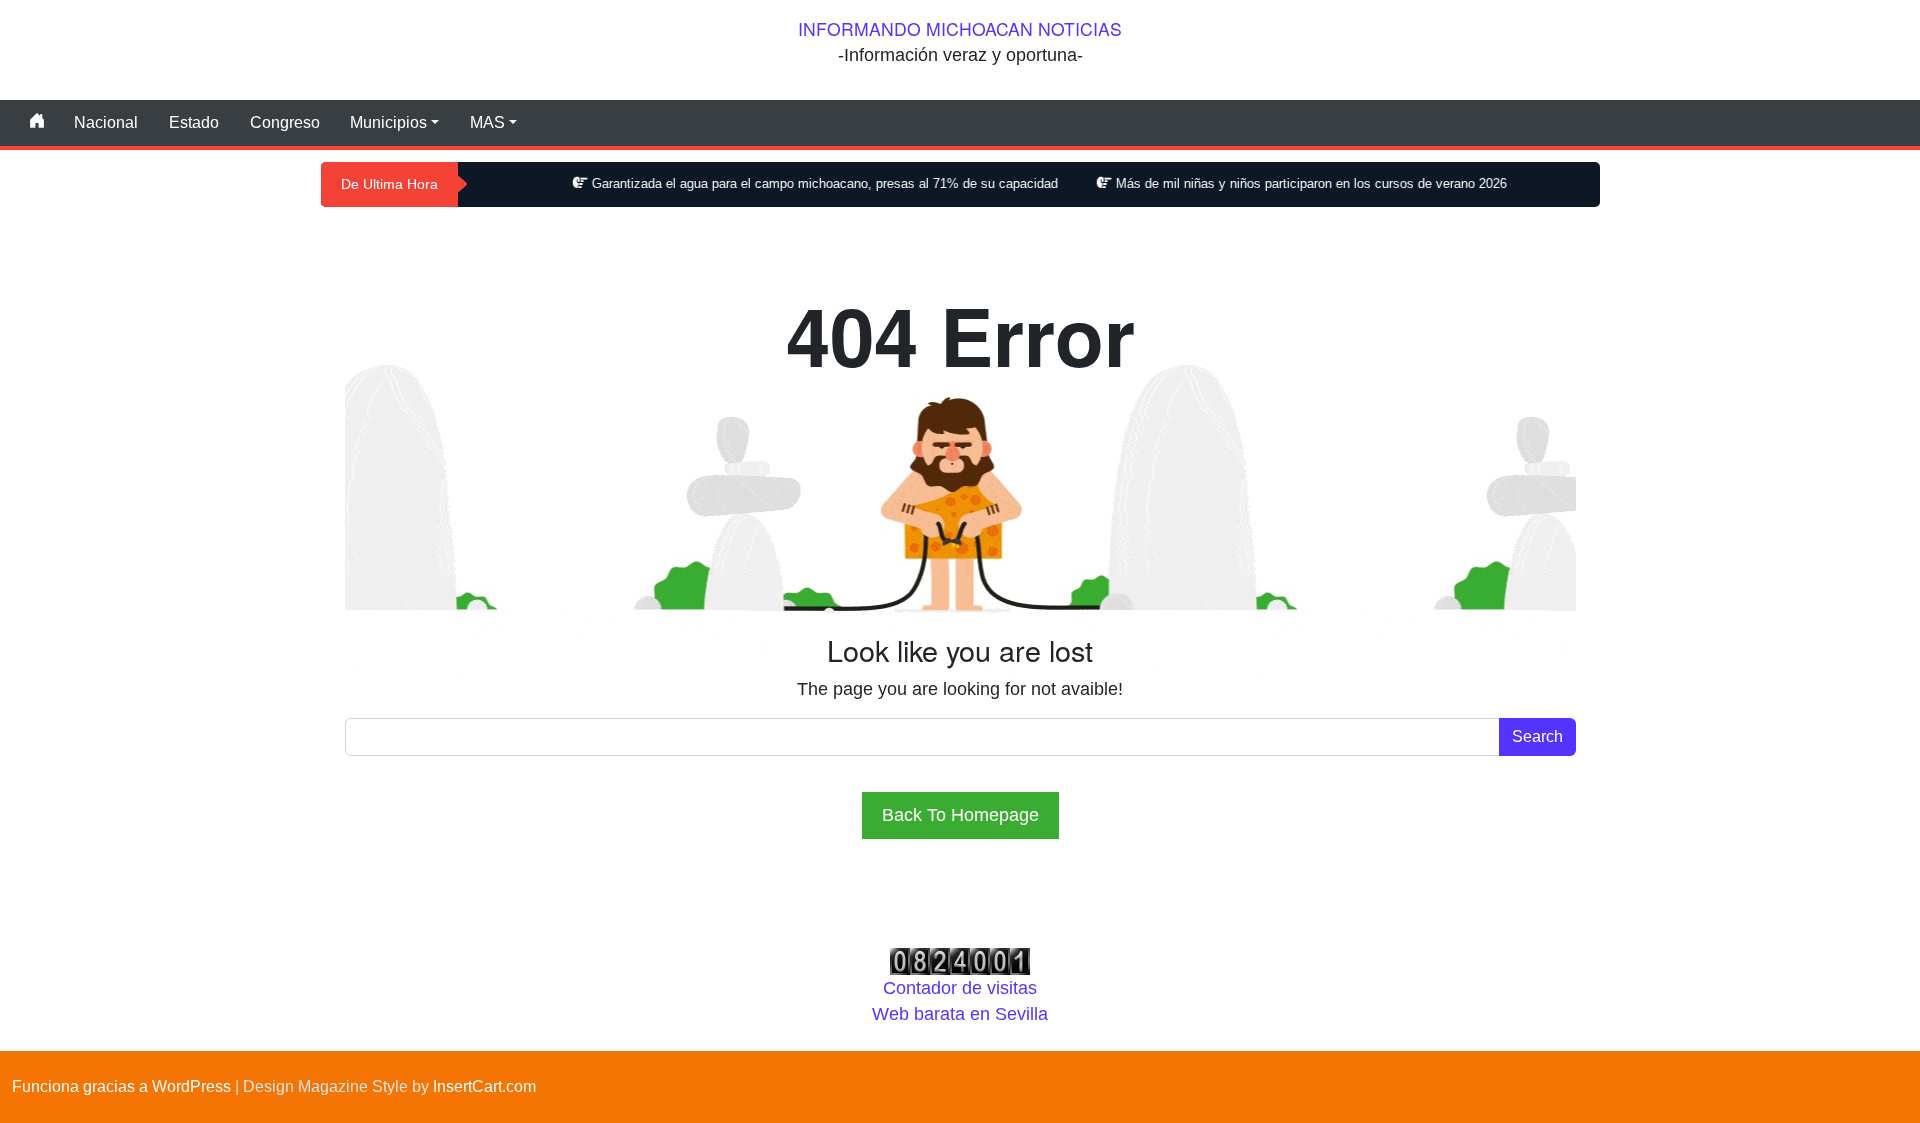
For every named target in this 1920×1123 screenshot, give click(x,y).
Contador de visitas (960, 988)
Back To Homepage (960, 815)
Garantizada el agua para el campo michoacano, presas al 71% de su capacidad (794, 183)
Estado (194, 122)
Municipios (388, 122)
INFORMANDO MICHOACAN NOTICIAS (960, 28)
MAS (487, 122)
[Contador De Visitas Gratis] (960, 960)
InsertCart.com (484, 1086)
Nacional (106, 122)
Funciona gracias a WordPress (121, 1086)
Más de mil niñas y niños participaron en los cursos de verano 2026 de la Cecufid (1320, 183)
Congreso (285, 122)
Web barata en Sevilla (960, 1014)
